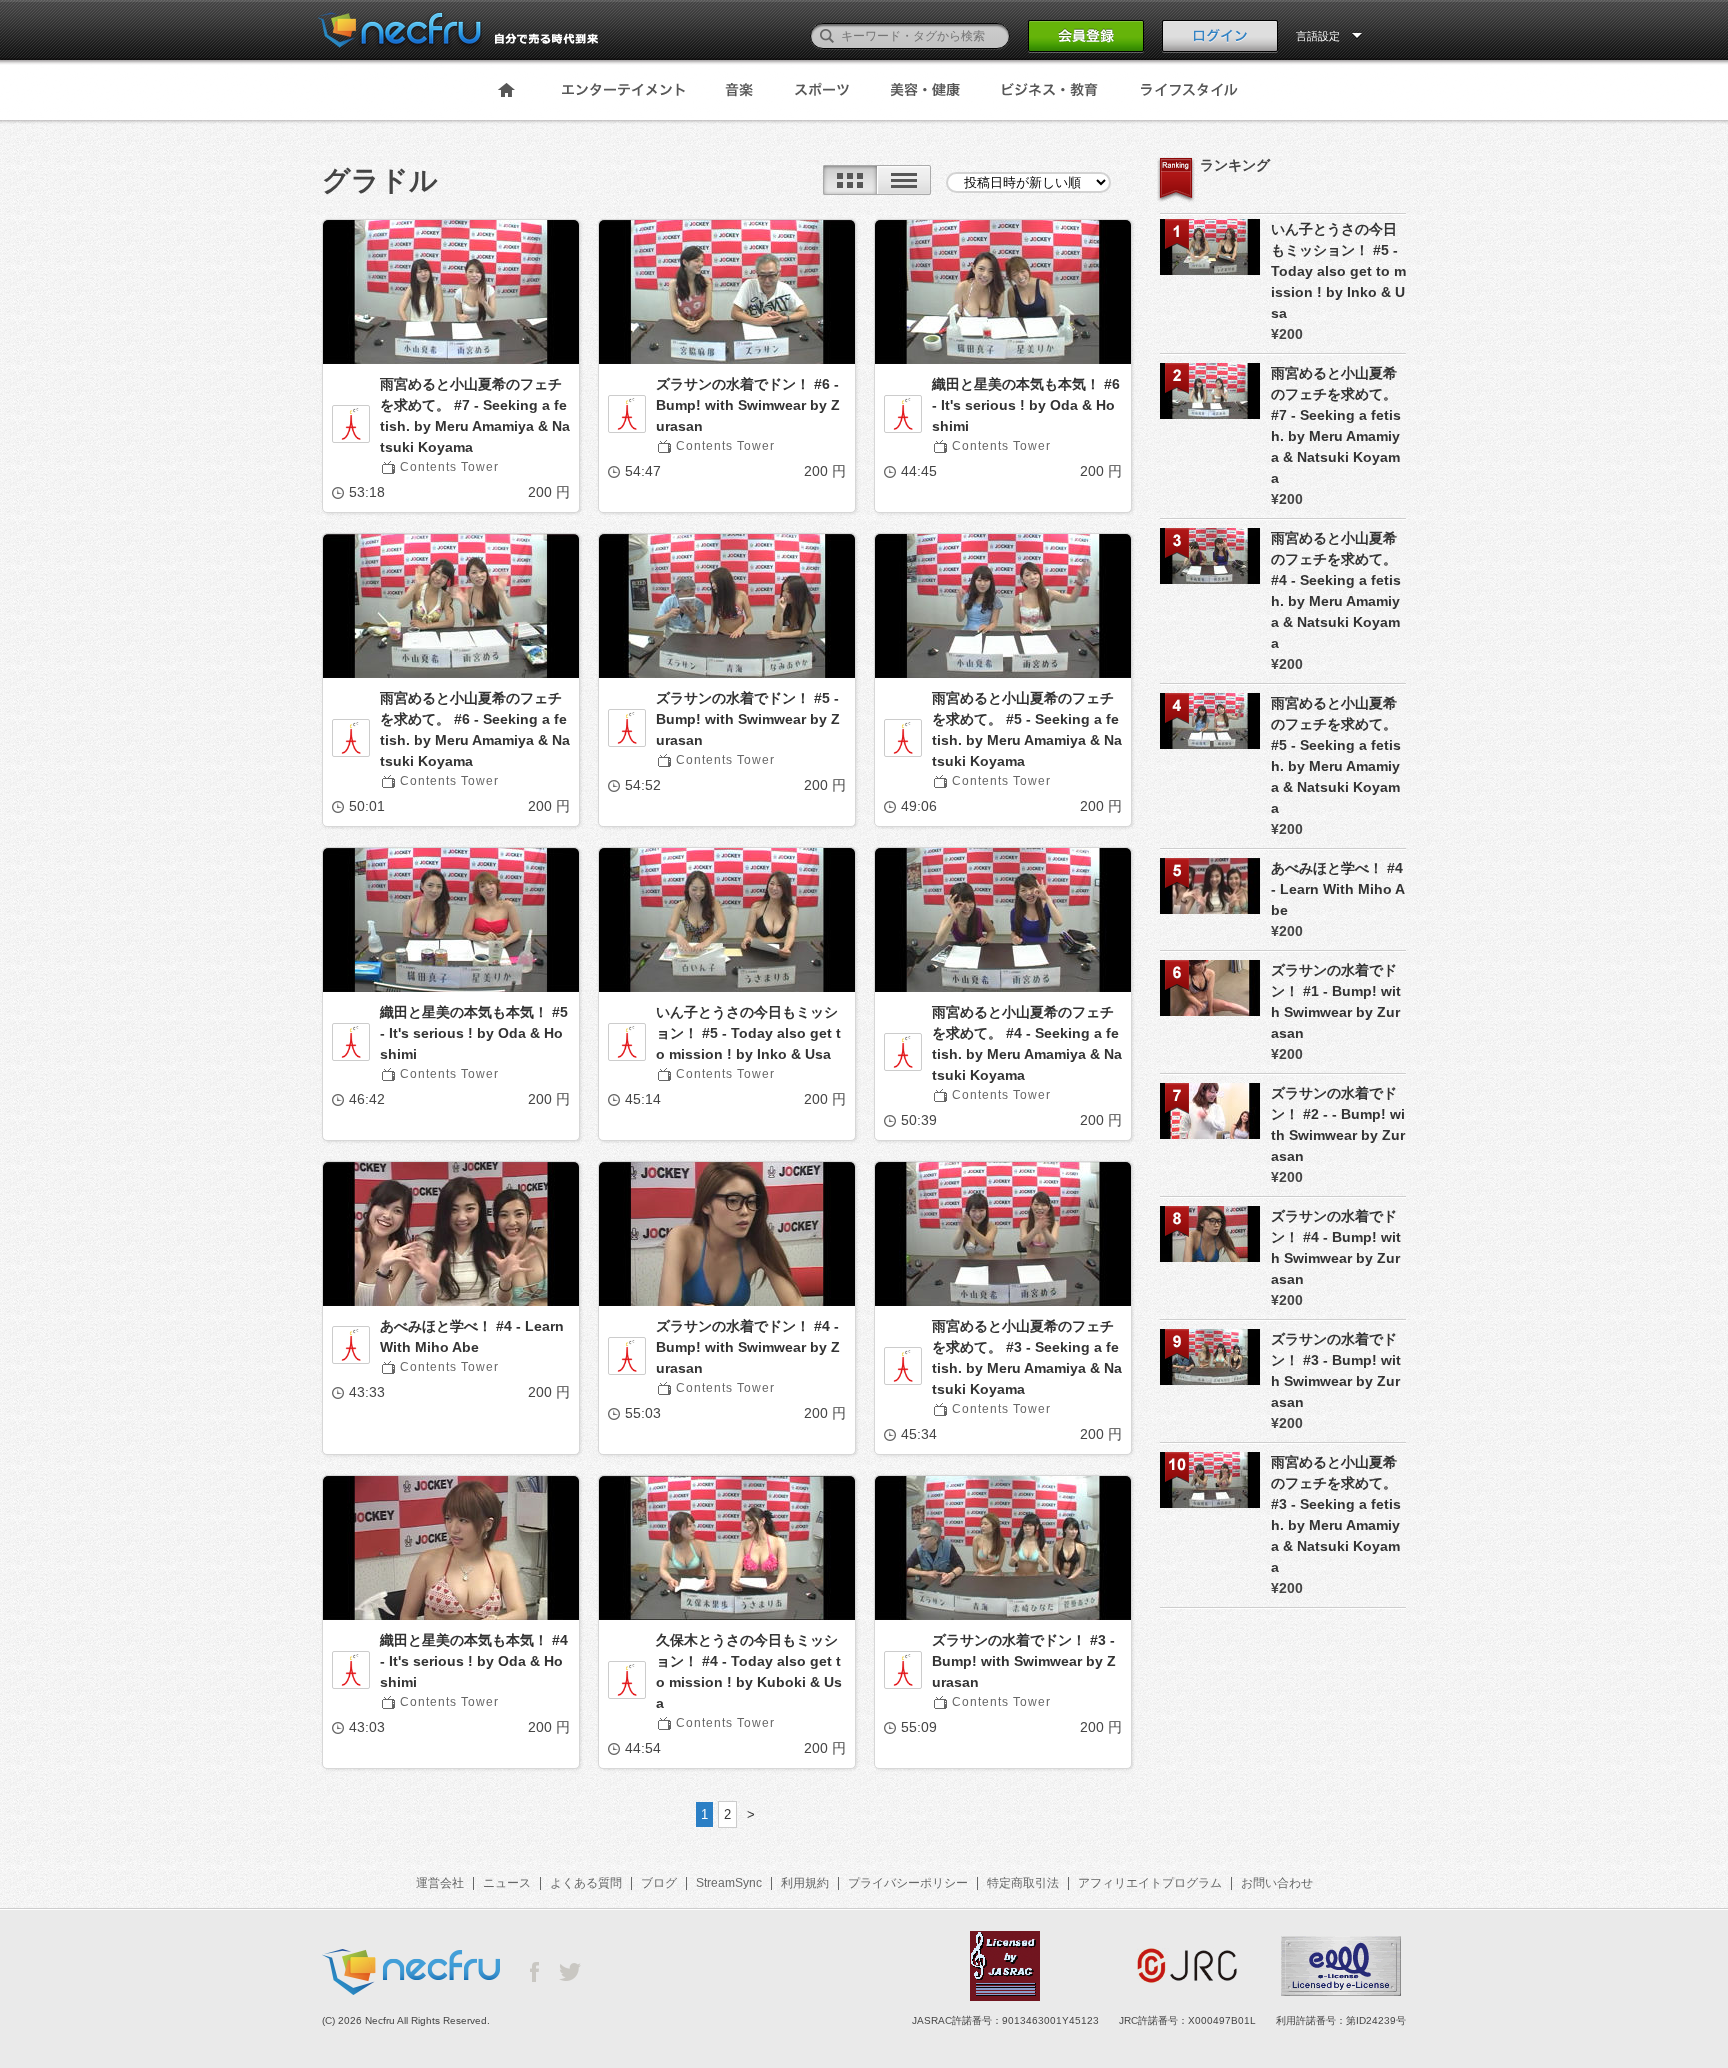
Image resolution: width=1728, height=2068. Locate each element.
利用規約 (805, 1883)
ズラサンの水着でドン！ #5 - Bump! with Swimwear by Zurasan (748, 719)
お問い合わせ (1277, 1883)
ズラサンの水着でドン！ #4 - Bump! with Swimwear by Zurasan (748, 1347)
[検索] (827, 36)
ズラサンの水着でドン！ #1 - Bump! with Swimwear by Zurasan (1336, 1001)
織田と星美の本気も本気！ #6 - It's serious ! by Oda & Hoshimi (1026, 405)
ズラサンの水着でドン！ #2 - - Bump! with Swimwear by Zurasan (1338, 1124)
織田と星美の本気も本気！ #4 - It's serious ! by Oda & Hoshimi (474, 1661)
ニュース (507, 1883)
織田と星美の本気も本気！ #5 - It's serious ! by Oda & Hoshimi (474, 1033)
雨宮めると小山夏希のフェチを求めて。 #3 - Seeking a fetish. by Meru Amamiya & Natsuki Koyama (1027, 1357)
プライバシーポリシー (908, 1883)
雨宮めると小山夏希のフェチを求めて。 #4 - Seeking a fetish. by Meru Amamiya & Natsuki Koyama (1027, 1043)
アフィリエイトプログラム (1150, 1883)
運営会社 (440, 1883)
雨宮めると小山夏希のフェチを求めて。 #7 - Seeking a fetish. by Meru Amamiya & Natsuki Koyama (475, 415)
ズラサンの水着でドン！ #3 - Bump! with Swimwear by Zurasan (1024, 1661)
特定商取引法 (1023, 1883)
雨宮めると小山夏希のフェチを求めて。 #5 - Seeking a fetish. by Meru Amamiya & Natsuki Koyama (1027, 729)
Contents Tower (449, 467)
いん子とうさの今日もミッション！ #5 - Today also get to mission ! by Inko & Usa (748, 1033)
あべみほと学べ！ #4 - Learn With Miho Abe (472, 1336)
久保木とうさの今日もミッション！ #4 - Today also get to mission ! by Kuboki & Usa (749, 1671)
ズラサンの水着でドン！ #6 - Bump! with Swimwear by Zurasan (748, 405)
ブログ (659, 1883)
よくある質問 (586, 1883)
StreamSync (729, 1883)
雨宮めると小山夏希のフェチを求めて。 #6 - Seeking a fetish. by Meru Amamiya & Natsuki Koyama (475, 729)
